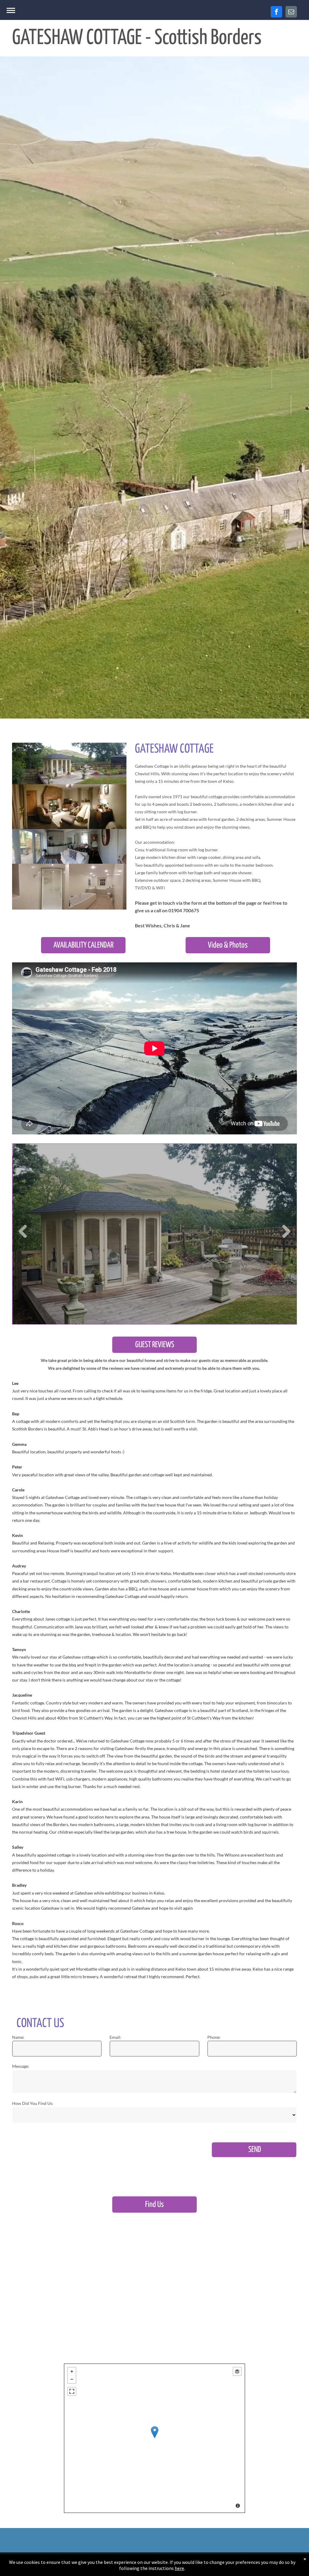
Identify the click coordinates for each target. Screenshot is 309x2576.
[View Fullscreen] (72, 2391)
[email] (291, 12)
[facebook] (276, 12)
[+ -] (154, 2438)
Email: (115, 2037)
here (179, 2568)
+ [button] (72, 2371)
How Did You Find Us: (33, 2103)
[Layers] (237, 2371)
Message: (21, 2066)
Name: (18, 2037)
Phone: (214, 2037)
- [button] (72, 2379)
